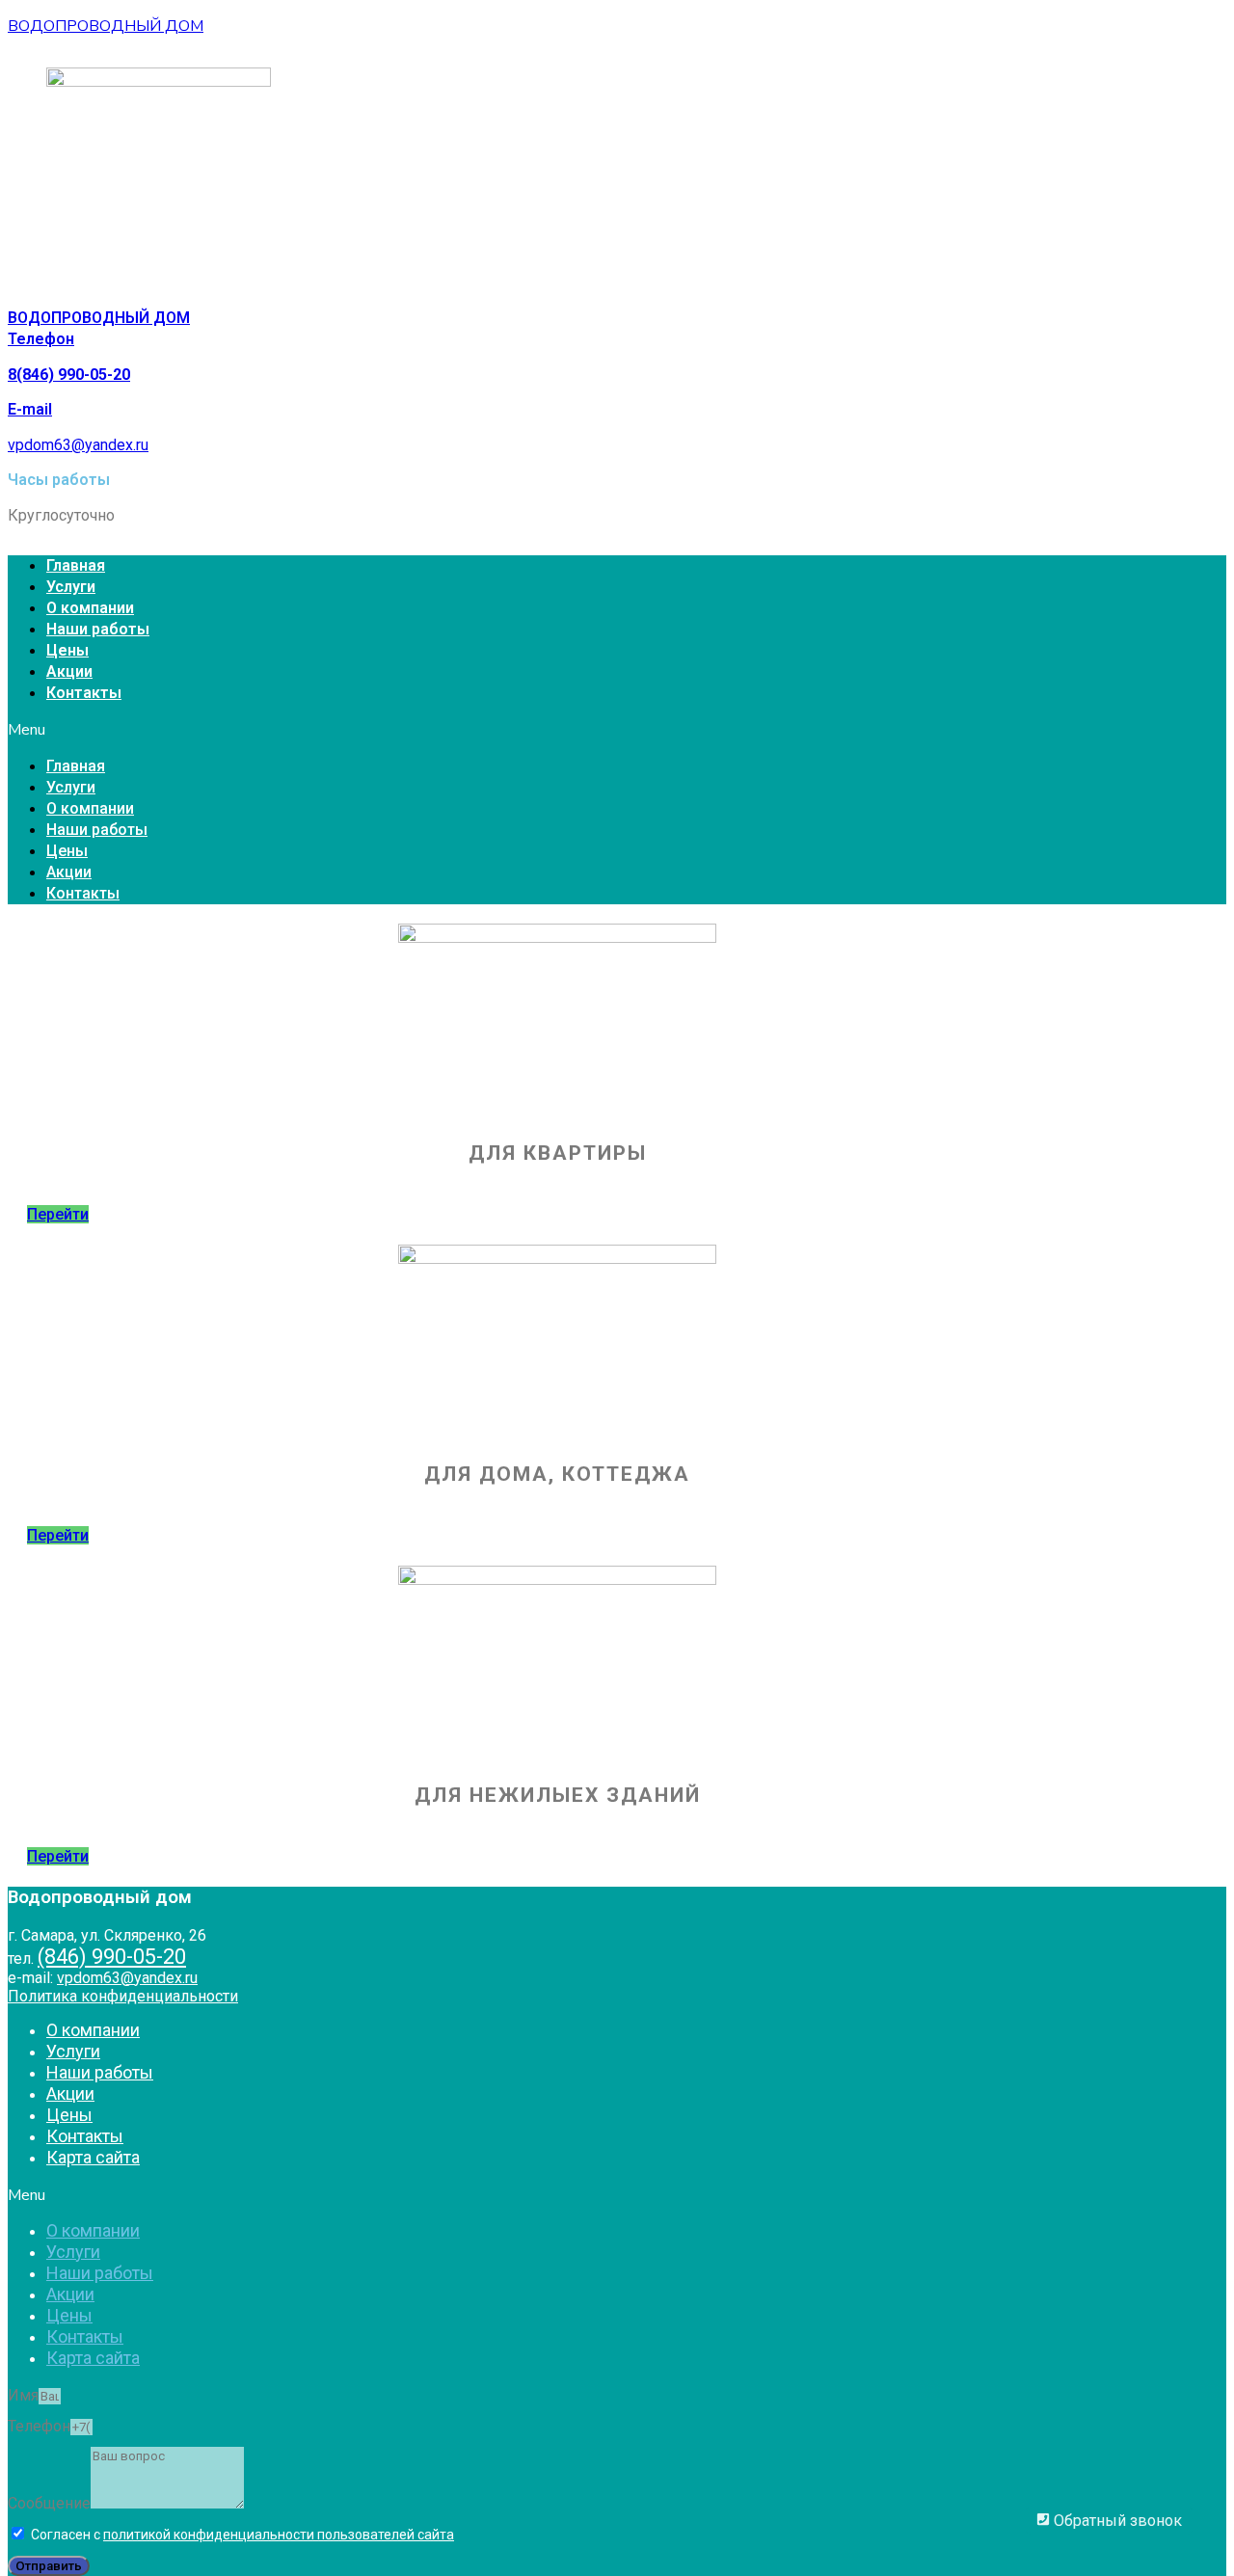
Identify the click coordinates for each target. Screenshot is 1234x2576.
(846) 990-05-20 (112, 1957)
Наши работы (98, 629)
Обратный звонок (1116, 2521)
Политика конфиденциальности (123, 1996)
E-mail (30, 409)
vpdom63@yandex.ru (78, 445)
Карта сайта (93, 2157)
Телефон (41, 339)
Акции (69, 671)
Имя (23, 2395)
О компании (90, 608)
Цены (67, 650)
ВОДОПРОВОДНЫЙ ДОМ (106, 26)
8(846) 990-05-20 (69, 375)
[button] (617, 730)
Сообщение (49, 2503)
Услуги (71, 587)
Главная (76, 565)
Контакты (84, 693)
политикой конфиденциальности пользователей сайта (279, 2535)
